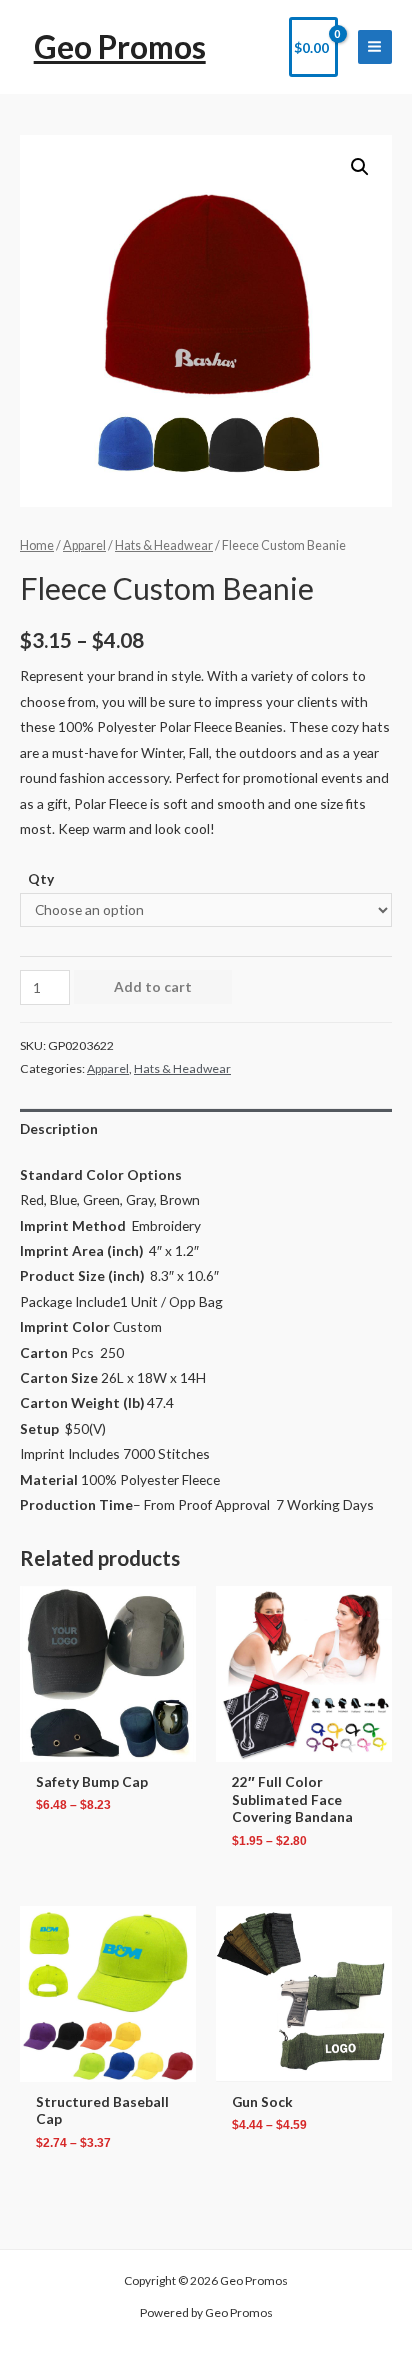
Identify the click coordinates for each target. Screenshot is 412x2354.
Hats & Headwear (164, 545)
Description (59, 1128)
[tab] (206, 1128)
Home (37, 545)
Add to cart (153, 986)
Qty (41, 878)
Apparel (84, 545)
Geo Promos (120, 46)
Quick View (108, 1747)
